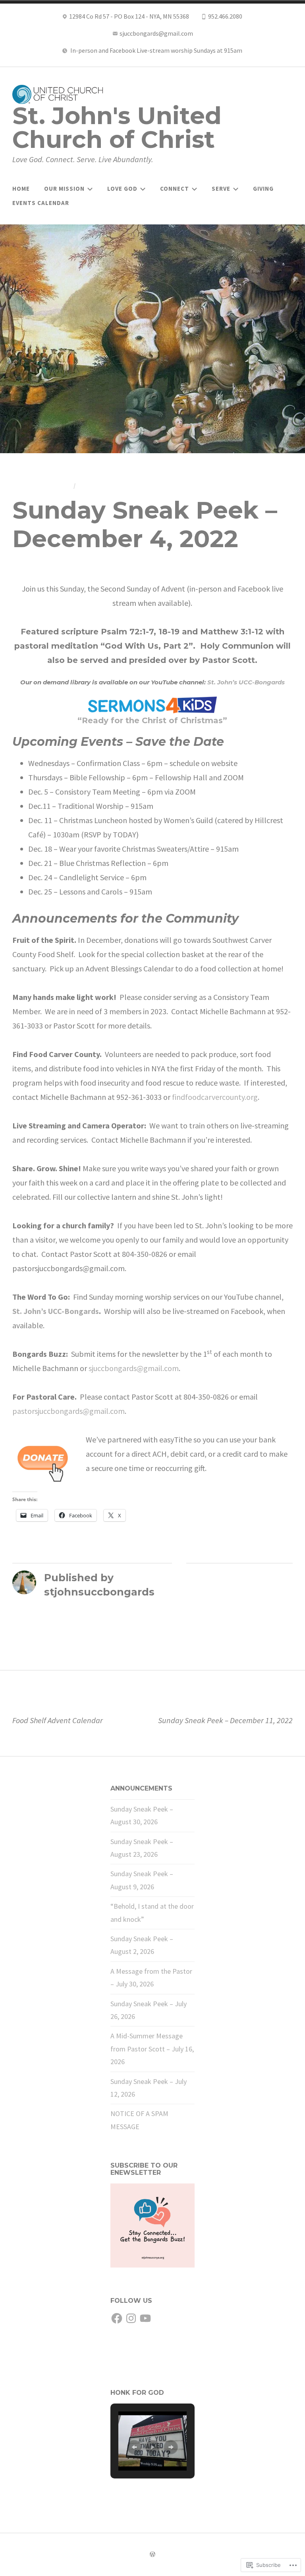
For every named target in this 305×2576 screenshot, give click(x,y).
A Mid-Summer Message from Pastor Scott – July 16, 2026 (152, 2049)
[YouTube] (145, 2319)
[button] (134, 2447)
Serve (221, 189)
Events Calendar (41, 203)
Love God (122, 189)
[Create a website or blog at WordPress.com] (152, 2555)
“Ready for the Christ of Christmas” (152, 720)
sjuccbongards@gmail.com (134, 1368)
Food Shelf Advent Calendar (58, 1714)
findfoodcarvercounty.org (215, 1097)
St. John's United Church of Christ (117, 127)
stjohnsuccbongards (118, 485)
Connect (175, 189)
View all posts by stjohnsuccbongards (95, 1607)
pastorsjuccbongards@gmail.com (69, 1411)
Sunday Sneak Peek (224, 1576)
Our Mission (64, 189)
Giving (263, 189)
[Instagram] (131, 2319)
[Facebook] (117, 2319)
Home (21, 189)
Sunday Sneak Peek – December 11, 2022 (225, 1714)
